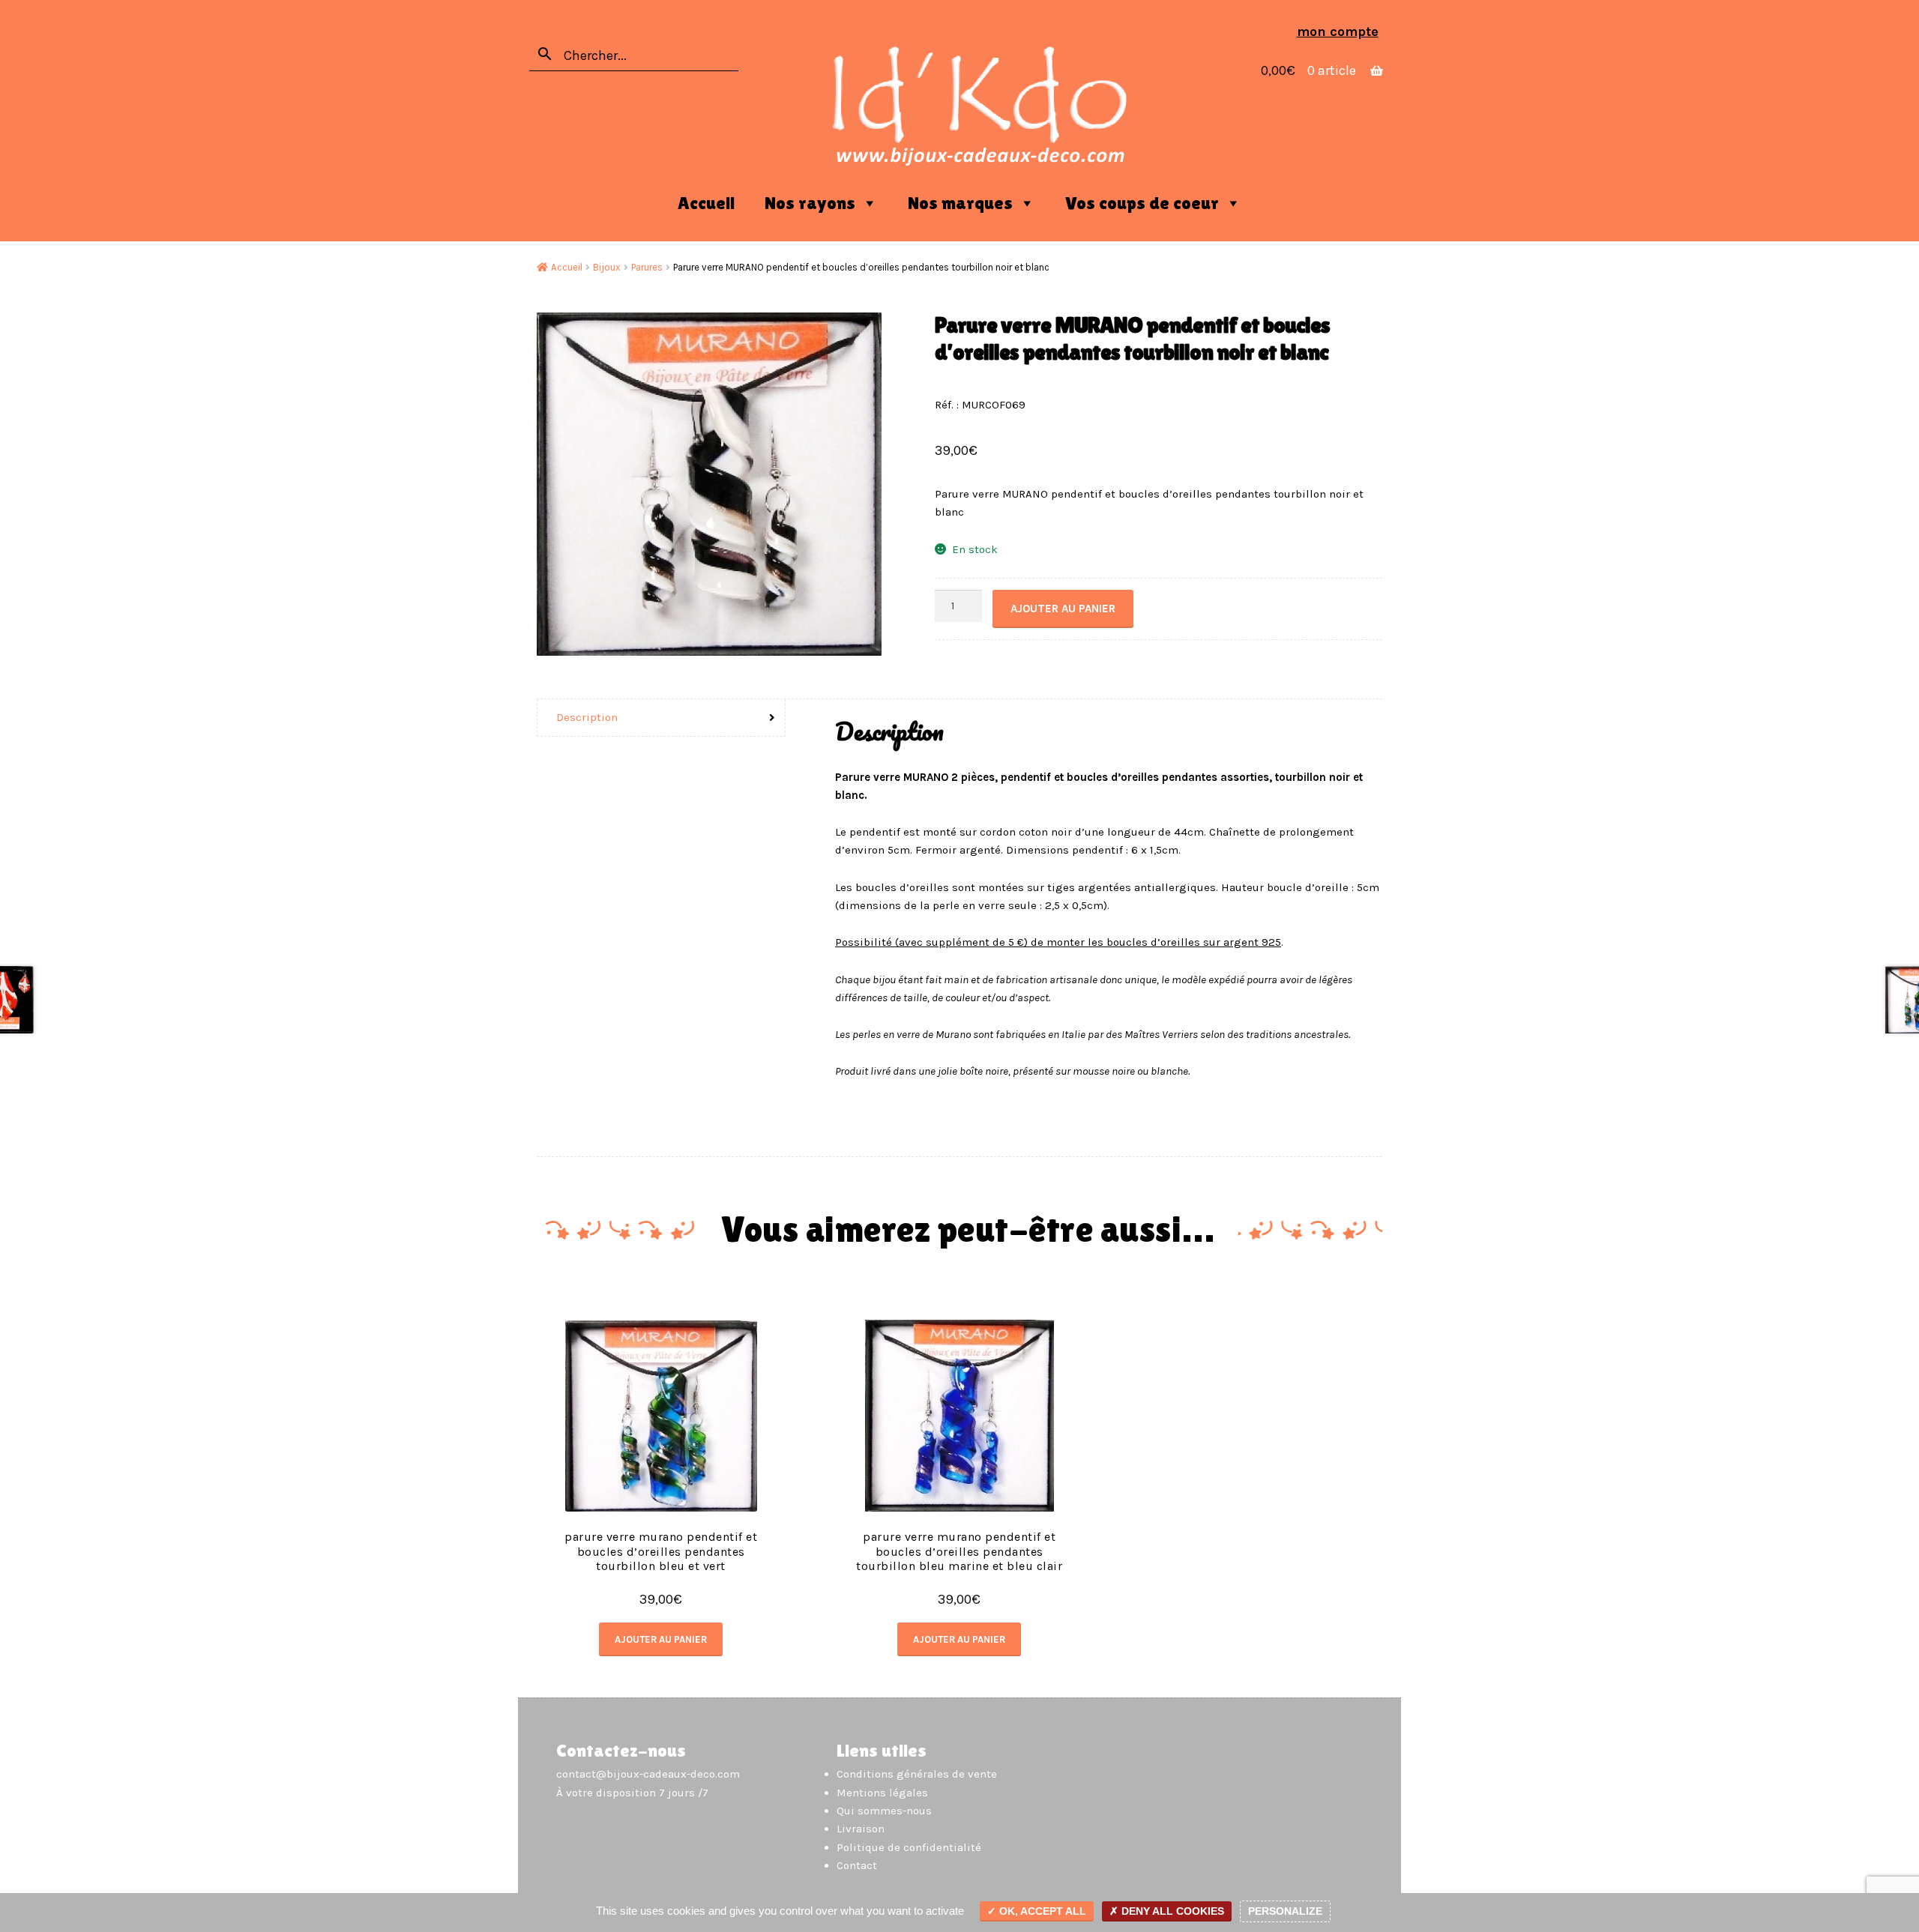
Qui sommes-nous (884, 1811)
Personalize (1285, 1911)
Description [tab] (587, 717)
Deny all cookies (1171, 1911)
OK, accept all (1041, 1911)
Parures (647, 267)
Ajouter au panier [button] (661, 1639)
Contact (857, 1865)
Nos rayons (810, 203)
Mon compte (1338, 31)
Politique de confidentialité (909, 1847)
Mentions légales (882, 1793)
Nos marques (960, 203)
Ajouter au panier (1063, 609)
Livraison (861, 1829)
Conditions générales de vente (917, 1774)
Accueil (706, 203)
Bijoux (607, 267)
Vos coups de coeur (1142, 203)
